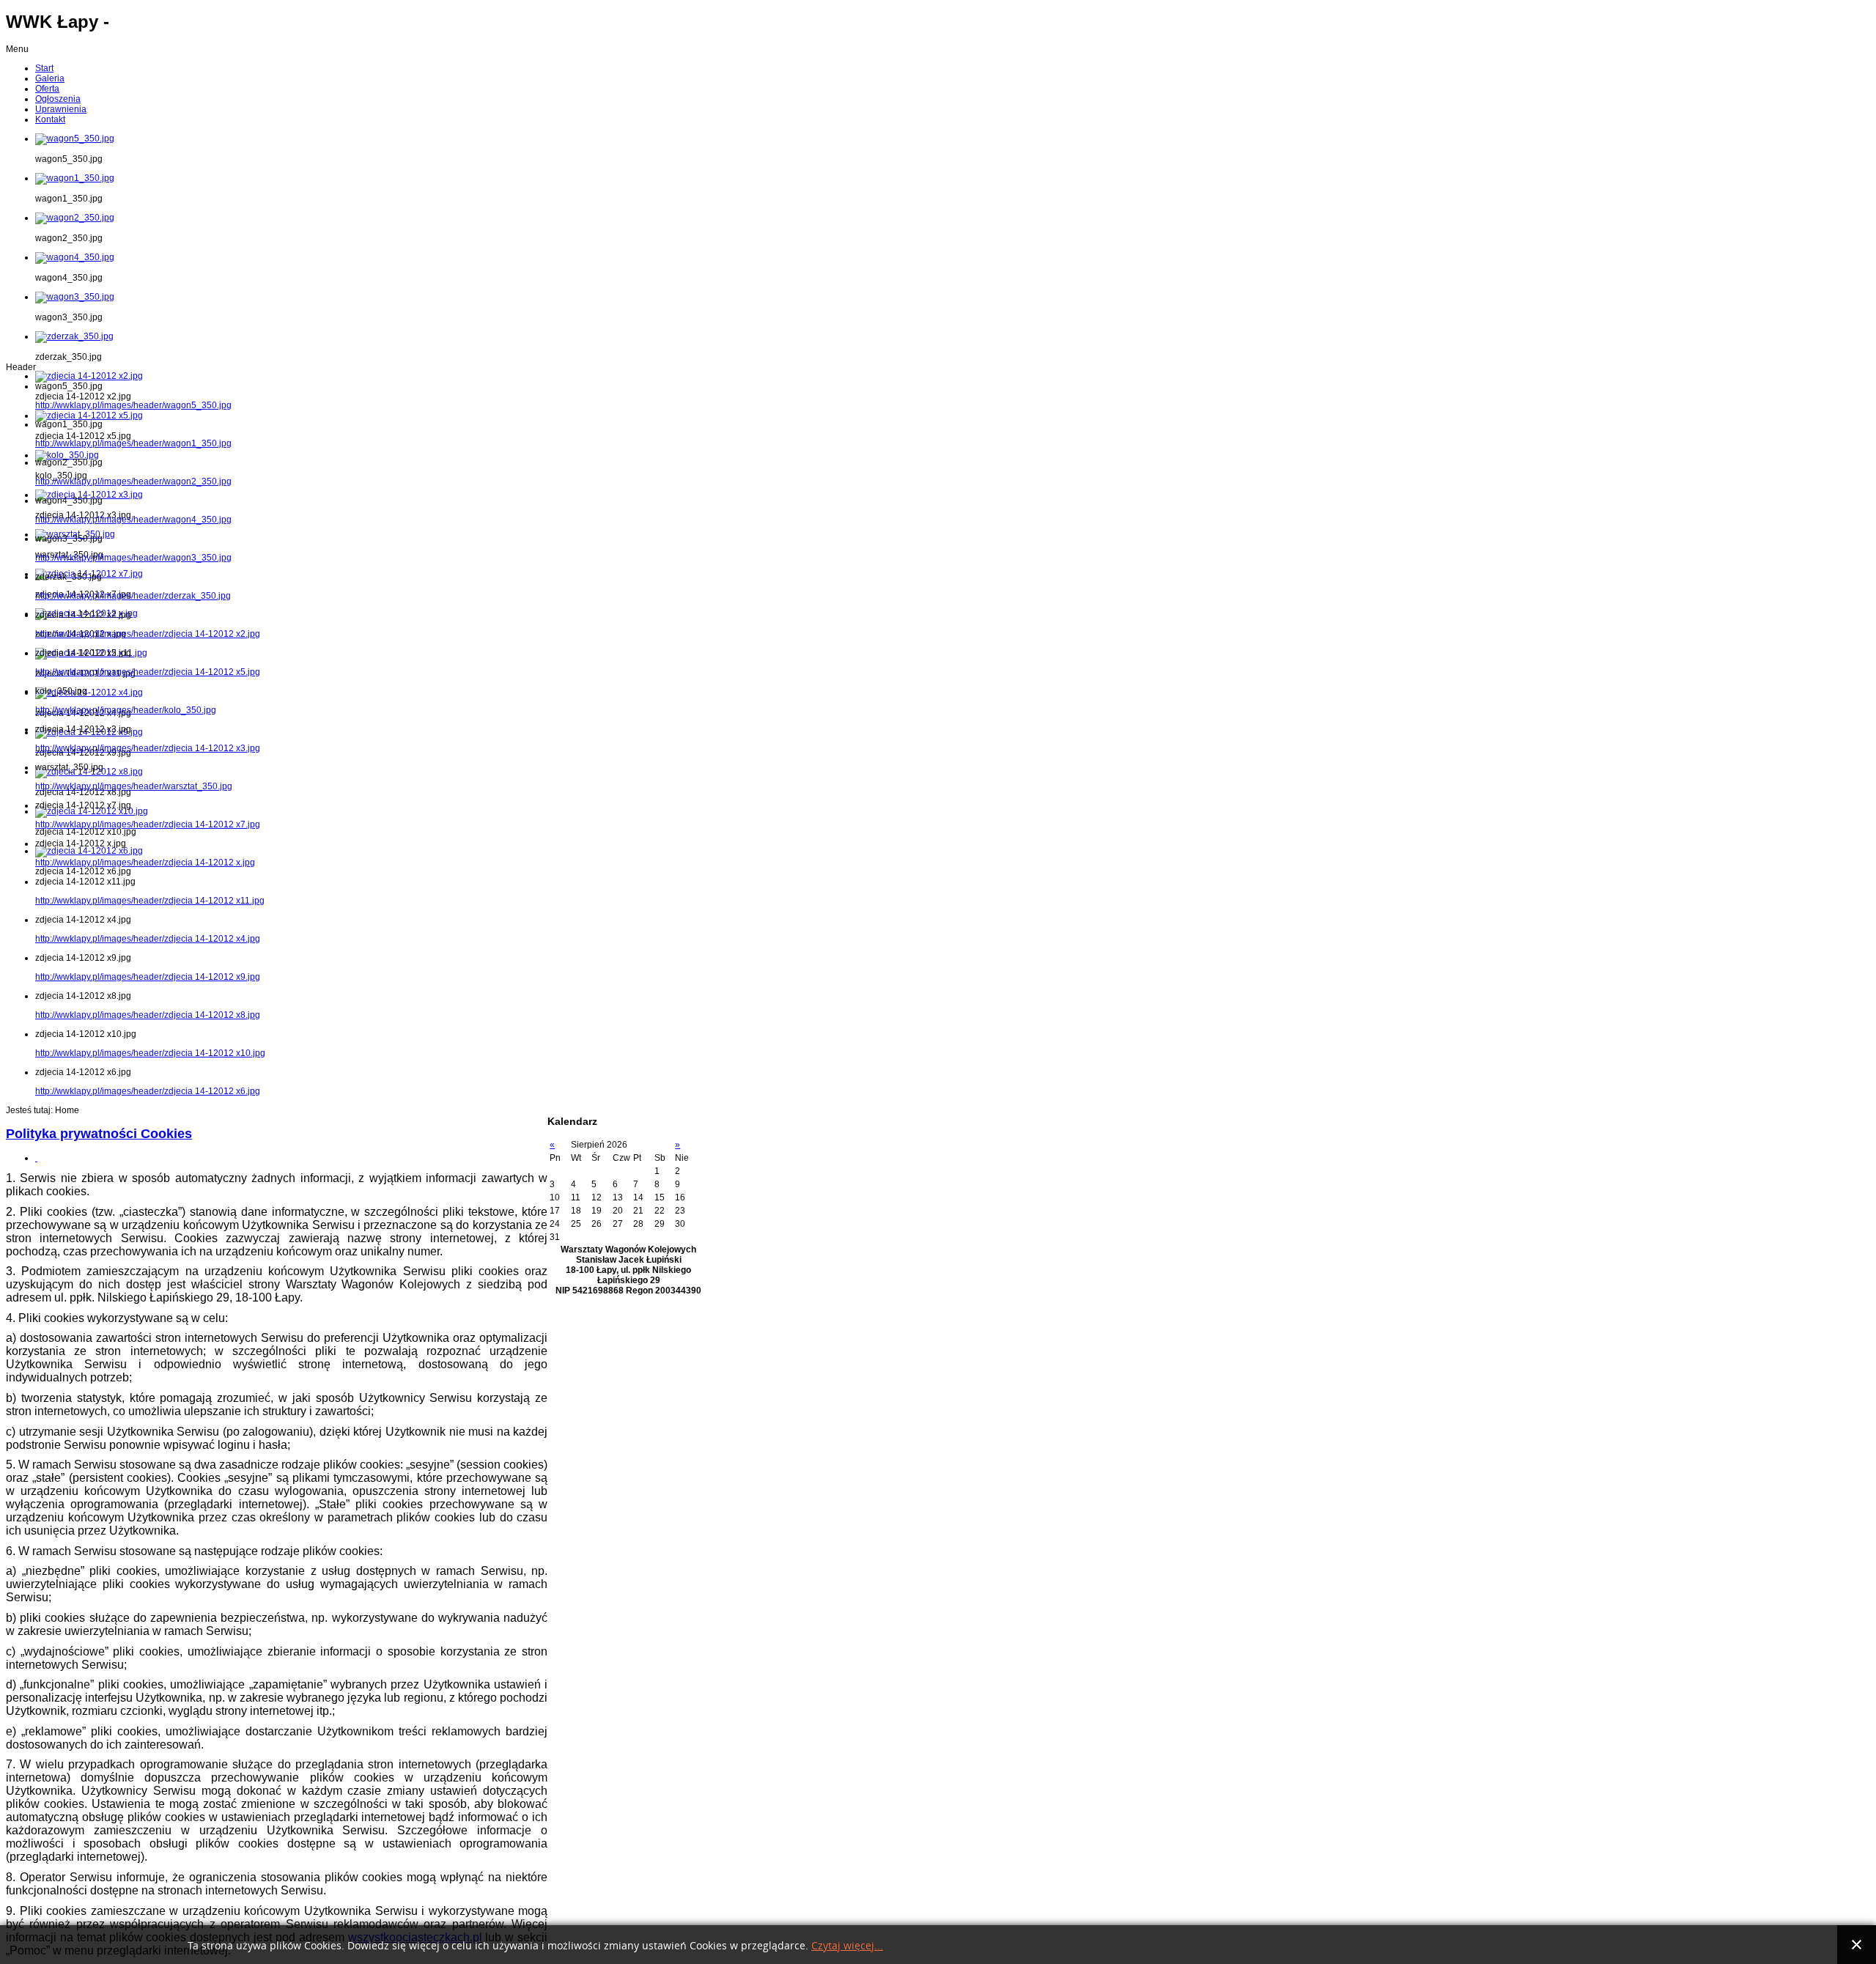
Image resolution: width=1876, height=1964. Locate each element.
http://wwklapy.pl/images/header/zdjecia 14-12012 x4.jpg (148, 939)
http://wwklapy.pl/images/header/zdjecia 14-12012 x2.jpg (148, 634)
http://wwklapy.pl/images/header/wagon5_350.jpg (133, 405)
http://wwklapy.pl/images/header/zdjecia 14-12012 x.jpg (145, 863)
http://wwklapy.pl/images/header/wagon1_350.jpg (133, 443)
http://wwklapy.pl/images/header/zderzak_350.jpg (133, 596)
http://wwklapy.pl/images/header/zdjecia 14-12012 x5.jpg (148, 672)
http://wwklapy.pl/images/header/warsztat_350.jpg (134, 786)
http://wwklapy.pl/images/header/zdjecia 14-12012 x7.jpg (148, 824)
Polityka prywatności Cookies (99, 1134)
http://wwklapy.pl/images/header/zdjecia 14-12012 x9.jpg (148, 977)
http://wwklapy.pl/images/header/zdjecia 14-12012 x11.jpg (150, 901)
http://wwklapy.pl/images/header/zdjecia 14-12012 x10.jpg (150, 1053)
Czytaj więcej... (847, 1946)
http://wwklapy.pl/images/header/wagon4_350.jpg (133, 520)
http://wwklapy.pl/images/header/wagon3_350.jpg (133, 558)
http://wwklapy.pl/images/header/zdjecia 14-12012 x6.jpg (148, 1091)
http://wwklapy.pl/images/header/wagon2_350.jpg (133, 481)
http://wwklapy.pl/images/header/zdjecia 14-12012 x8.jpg (148, 1015)
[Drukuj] (36, 1158)
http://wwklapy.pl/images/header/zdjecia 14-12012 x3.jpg (148, 748)
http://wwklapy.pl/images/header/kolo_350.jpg (126, 710)
